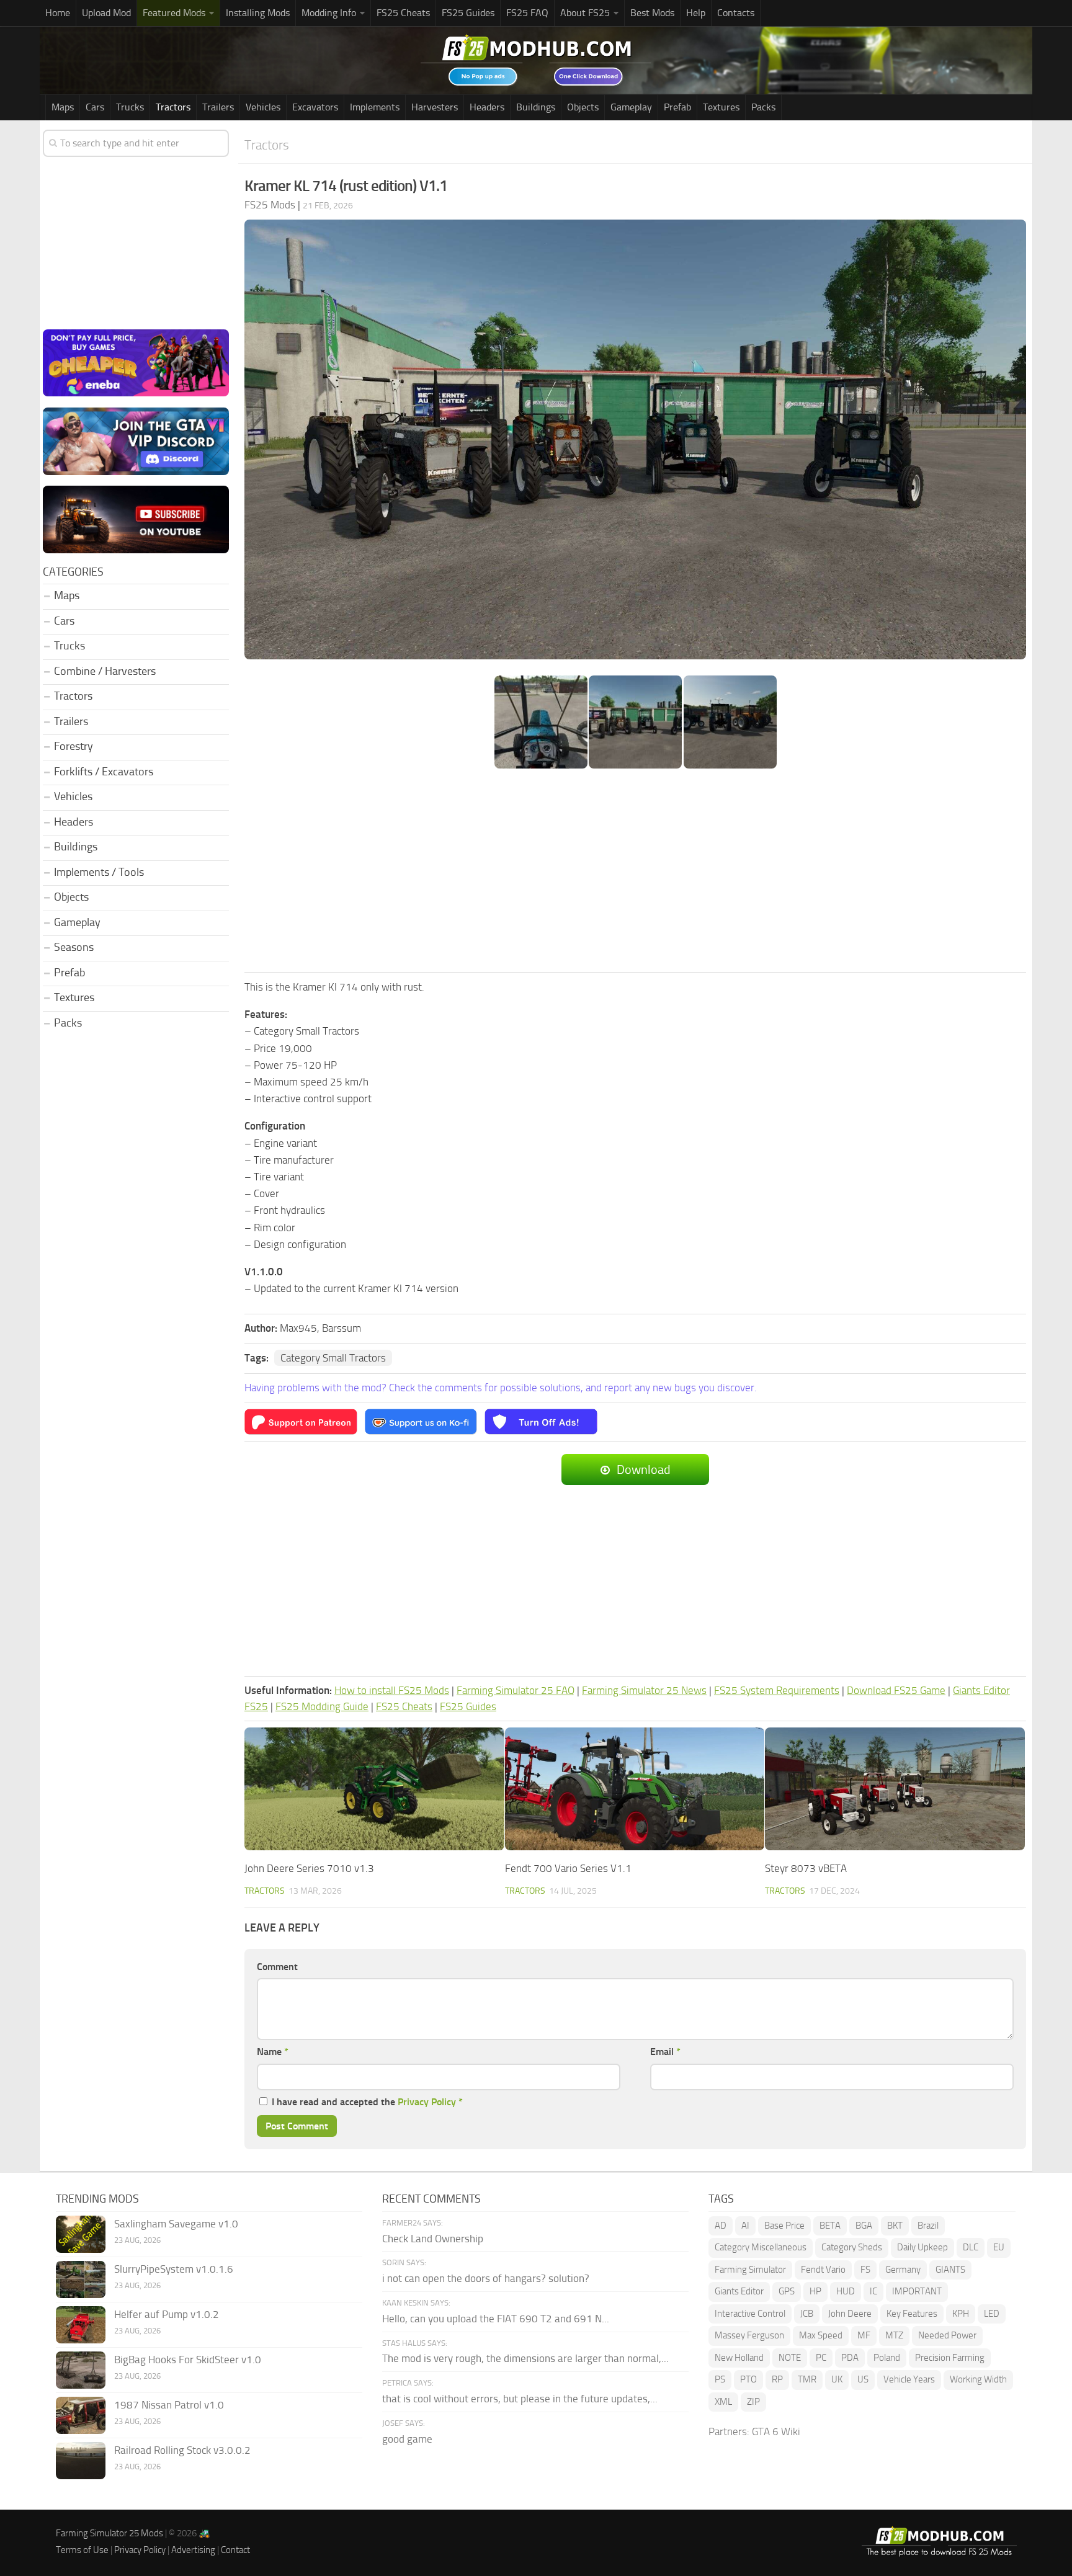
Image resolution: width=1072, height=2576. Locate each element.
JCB (807, 2314)
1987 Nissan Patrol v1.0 (169, 2405)
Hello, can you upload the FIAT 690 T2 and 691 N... (496, 2319)
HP (815, 2291)
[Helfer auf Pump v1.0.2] (81, 2325)
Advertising (193, 2550)
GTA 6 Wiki (776, 2431)
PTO (748, 2379)
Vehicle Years (909, 2379)
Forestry (74, 746)
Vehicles (263, 107)
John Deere (850, 2314)
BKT (895, 2226)
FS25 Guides (468, 13)
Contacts (736, 13)
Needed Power (947, 2335)
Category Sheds (852, 2247)
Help (696, 13)
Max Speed (821, 2335)
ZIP (753, 2402)
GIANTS (950, 2270)
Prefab (677, 107)
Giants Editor (739, 2291)
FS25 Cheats (403, 13)
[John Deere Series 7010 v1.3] (374, 1789)
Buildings (536, 107)
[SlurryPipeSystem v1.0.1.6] (81, 2280)
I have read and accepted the (367, 2102)
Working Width (978, 2379)
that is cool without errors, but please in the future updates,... (520, 2399)
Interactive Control (750, 2314)
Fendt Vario (823, 2270)
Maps (63, 107)
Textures (721, 107)
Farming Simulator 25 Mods (109, 2533)
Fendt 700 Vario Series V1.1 (568, 1868)
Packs (763, 107)
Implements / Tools (99, 872)
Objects (583, 107)
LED (992, 2314)
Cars (95, 107)
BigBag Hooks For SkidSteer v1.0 (188, 2360)
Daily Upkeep (922, 2247)
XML (723, 2402)
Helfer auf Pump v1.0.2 (167, 2314)
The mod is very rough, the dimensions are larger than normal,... (525, 2358)
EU (999, 2247)
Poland (887, 2358)
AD (721, 2226)
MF (864, 2335)
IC (873, 2291)
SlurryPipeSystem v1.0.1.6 (174, 2269)
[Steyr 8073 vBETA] (895, 1789)
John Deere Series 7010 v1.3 (309, 1868)
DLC (971, 2247)
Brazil (928, 2226)
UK (837, 2379)
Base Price (784, 2226)
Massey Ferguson (749, 2335)
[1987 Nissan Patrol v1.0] (81, 2415)
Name (273, 2052)
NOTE (790, 2358)
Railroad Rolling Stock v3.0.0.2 (182, 2450)
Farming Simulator (750, 2270)
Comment (277, 1967)
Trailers (218, 107)
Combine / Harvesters (105, 671)
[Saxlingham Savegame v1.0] (81, 2234)
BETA (830, 2226)
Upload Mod (106, 13)
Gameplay (631, 107)
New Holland (739, 2358)
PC (821, 2358)
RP (777, 2379)
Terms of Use (82, 2550)
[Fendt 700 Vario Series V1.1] (635, 1789)
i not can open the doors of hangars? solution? (486, 2278)
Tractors (173, 107)
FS (865, 2270)
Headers (487, 107)
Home (58, 13)
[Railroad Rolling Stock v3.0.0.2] (81, 2461)
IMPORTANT (917, 2291)
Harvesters (435, 107)
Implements (375, 107)
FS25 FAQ (527, 13)
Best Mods (652, 13)
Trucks (130, 107)
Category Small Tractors (333, 1358)
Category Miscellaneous (761, 2247)
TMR (807, 2379)
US (863, 2379)
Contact (235, 2550)
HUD (846, 2291)
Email (665, 2052)
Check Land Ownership (433, 2239)
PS (720, 2379)
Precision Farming (950, 2358)
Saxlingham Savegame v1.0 (176, 2224)
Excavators (315, 107)
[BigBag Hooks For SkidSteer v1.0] (81, 2370)
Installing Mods (258, 13)
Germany (903, 2270)
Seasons (74, 947)
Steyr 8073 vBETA (806, 1868)
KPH (961, 2314)
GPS (787, 2291)
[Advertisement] (635, 871)
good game (407, 2439)
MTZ (894, 2335)
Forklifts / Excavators (104, 772)
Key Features (912, 2314)
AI (745, 2226)
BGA (864, 2226)
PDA (850, 2358)
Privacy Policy (427, 2102)
